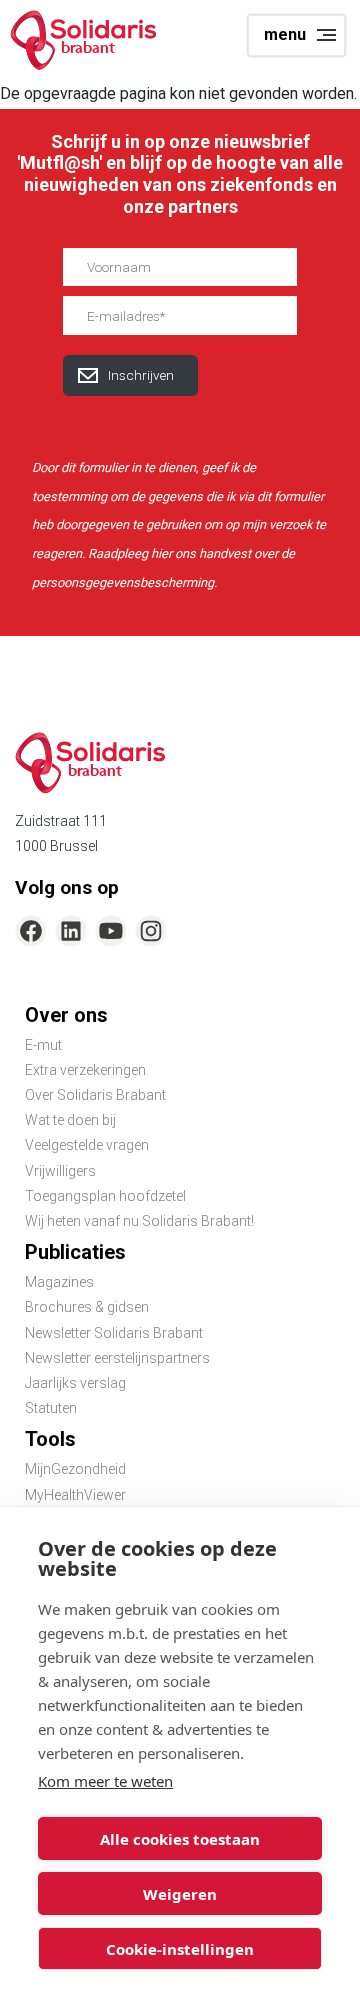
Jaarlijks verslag (75, 1383)
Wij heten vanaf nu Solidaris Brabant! (139, 1221)
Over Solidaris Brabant (95, 1095)
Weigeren (180, 1894)
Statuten (51, 1408)
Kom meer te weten (105, 1781)
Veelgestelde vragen (87, 1145)
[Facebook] (31, 931)
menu (285, 34)
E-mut (43, 1045)
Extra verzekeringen (85, 1070)
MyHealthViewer (75, 1495)
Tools (50, 1439)
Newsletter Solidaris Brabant (114, 1333)
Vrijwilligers (60, 1171)
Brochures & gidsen (87, 1307)
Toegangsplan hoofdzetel (105, 1196)
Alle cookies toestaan (180, 1839)
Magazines (59, 1282)
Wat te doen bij (70, 1120)
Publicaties (75, 1252)
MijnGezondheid (75, 1469)
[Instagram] (151, 931)
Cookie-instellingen (180, 1949)
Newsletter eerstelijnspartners (117, 1358)
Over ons (66, 1015)
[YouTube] (111, 931)
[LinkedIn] (71, 931)
